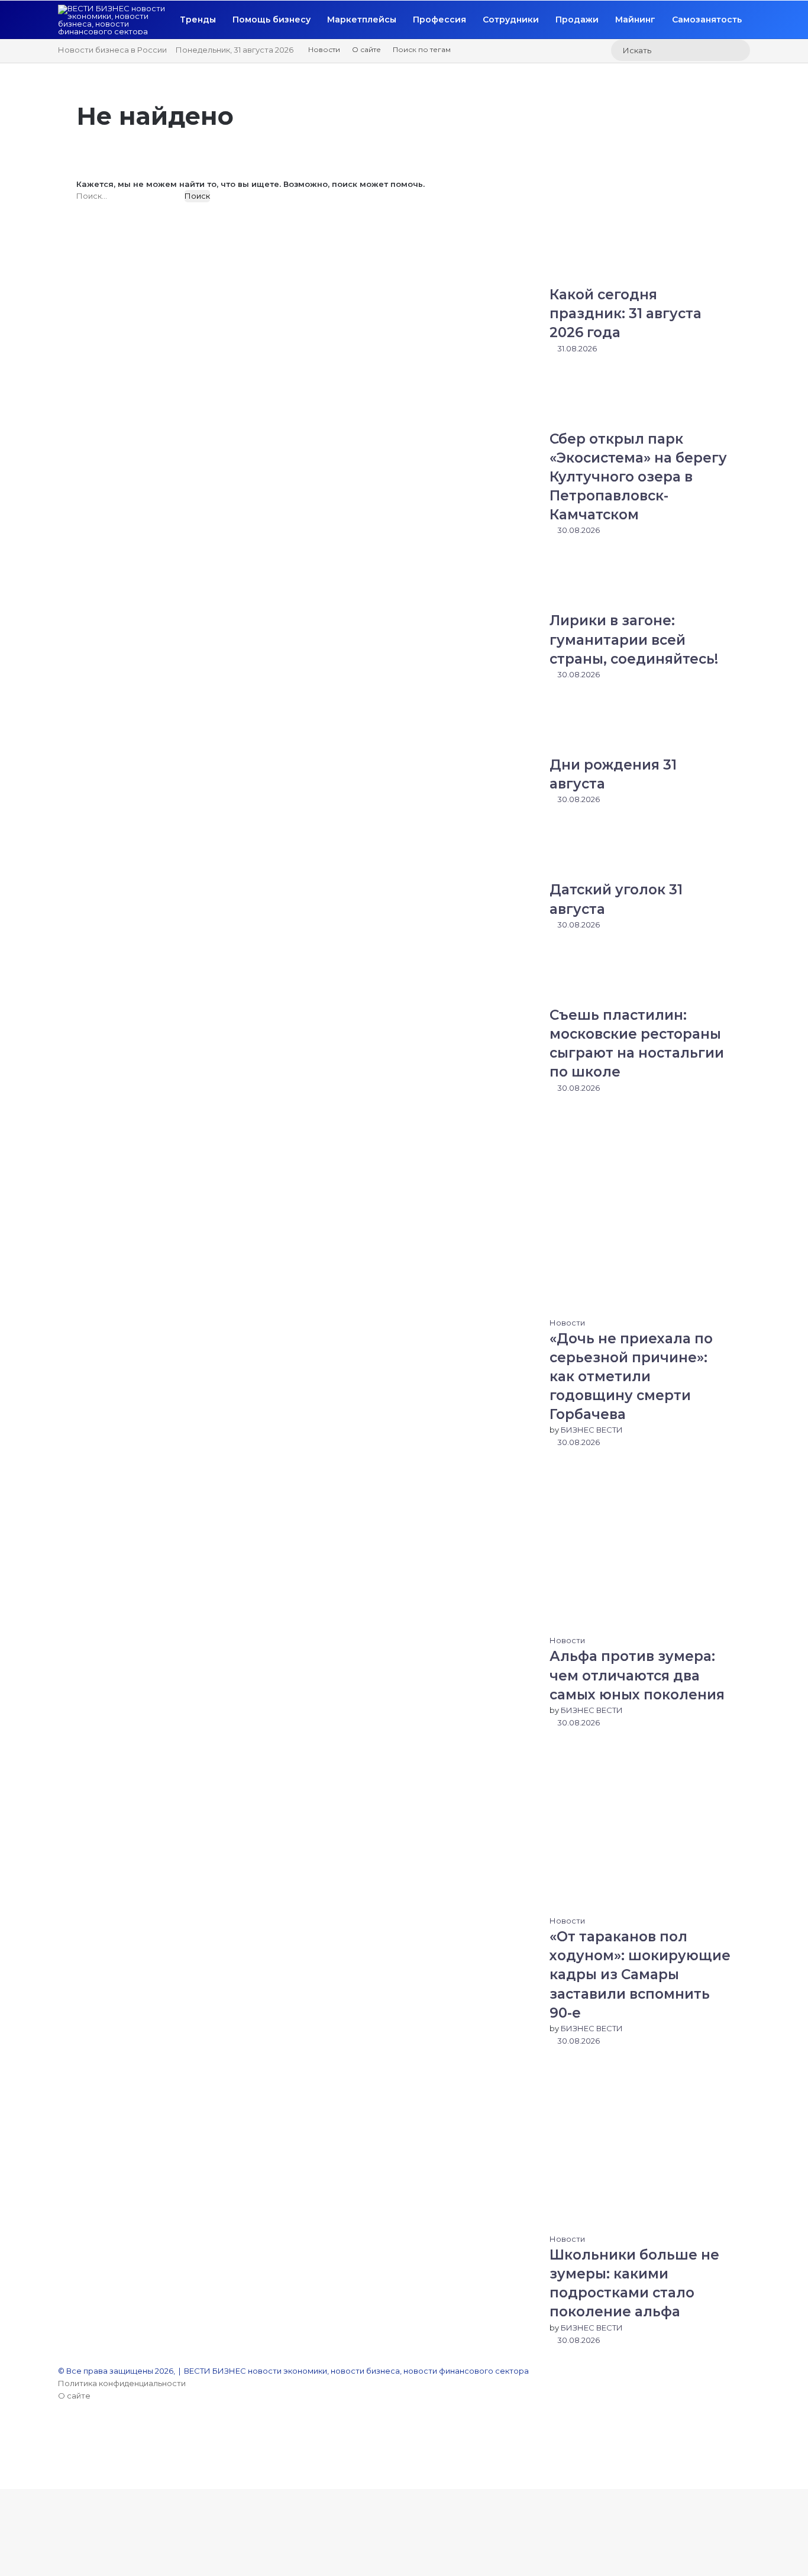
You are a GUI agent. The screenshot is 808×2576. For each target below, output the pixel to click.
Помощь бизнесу (272, 20)
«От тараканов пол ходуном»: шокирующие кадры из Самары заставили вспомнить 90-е (640, 1975)
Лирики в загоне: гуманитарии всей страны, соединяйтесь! (634, 639)
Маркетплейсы (362, 20)
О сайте (366, 49)
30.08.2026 (578, 530)
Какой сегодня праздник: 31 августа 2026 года (626, 313)
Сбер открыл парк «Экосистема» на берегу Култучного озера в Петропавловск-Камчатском (638, 477)
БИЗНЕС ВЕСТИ (592, 1430)
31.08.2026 (576, 348)
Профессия (439, 20)
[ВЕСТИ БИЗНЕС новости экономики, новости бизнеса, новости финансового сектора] (115, 20)
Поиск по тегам (422, 49)
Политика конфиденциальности (122, 2383)
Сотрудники (511, 20)
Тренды (198, 20)
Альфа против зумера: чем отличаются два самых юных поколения (637, 1675)
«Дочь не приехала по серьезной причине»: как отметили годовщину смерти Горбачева (631, 1377)
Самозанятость (707, 20)
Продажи (577, 20)
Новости (324, 49)
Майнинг (635, 20)
